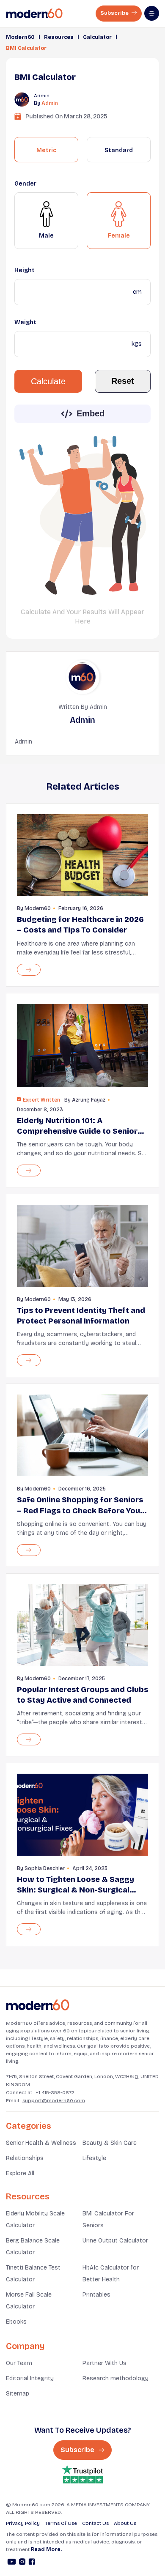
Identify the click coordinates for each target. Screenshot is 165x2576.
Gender (25, 184)
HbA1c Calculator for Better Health (111, 2274)
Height (25, 270)
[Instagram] (22, 2563)
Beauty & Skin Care (110, 2143)
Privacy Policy (23, 2523)
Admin (50, 103)
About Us (125, 2523)
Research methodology (115, 2378)
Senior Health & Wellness (41, 2143)
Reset (123, 381)
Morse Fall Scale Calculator (29, 2301)
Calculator (97, 37)
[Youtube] (12, 2563)
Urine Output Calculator (115, 2241)
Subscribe (115, 13)
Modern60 (20, 37)
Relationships (25, 2158)
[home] (34, 14)
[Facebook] (32, 2563)
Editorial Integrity (30, 2378)
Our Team (19, 2363)
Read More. (46, 2549)
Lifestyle (94, 2158)
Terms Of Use (61, 2523)
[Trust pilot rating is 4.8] (82, 2474)
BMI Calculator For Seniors (108, 2219)
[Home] (38, 2005)
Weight (25, 322)
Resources (59, 37)
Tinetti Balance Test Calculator (33, 2274)
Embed (91, 413)
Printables (96, 2295)
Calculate (48, 381)
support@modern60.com (54, 2100)
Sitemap (18, 2394)
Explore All (20, 2173)
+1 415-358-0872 (55, 2092)
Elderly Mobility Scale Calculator (35, 2219)
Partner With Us (104, 2363)
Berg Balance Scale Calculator (33, 2246)
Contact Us (95, 2523)
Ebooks (16, 2322)
